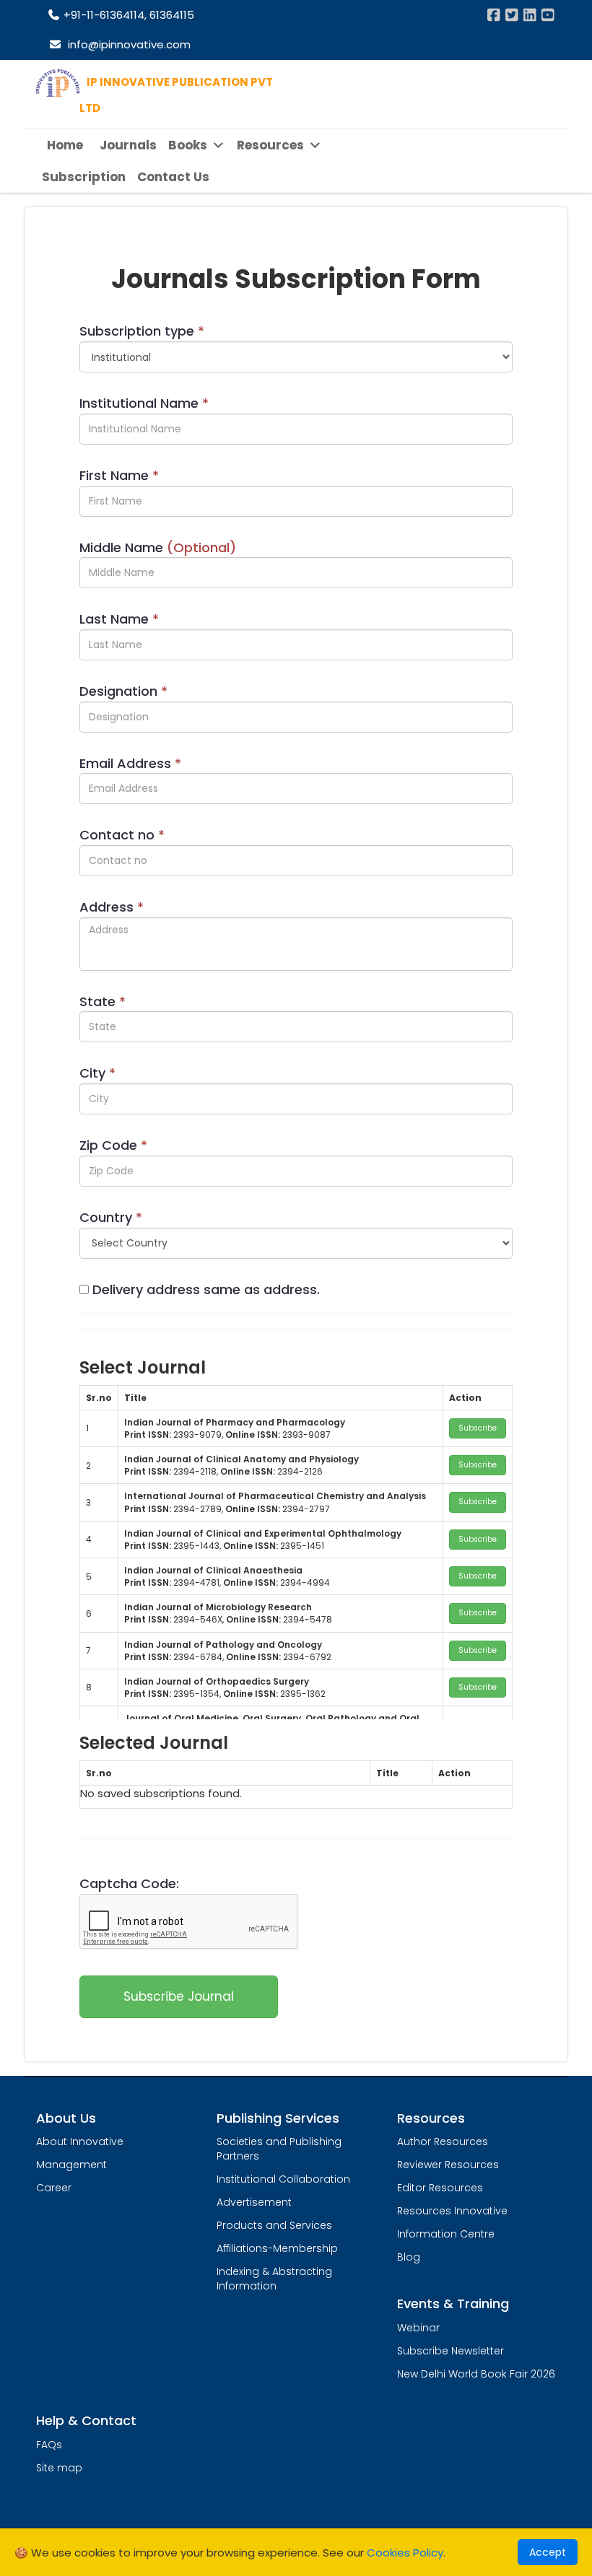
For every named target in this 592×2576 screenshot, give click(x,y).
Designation (123, 691)
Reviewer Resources (448, 2165)
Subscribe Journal (179, 1996)
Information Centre (446, 2234)
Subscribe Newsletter (450, 2351)
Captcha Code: (129, 1883)
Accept (548, 2552)
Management (71, 2165)
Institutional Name (144, 403)
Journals (128, 145)
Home (65, 145)
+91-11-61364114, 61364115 (127, 15)
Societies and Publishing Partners (279, 2149)
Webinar (418, 2328)
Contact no (122, 835)
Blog (409, 2257)
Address (112, 907)
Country (111, 1217)
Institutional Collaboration (283, 2179)
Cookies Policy (405, 2553)
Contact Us (173, 177)
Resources (272, 145)
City (97, 1073)
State (103, 1001)
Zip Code (113, 1145)
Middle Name (158, 547)
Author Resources (443, 2141)
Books (189, 145)
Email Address (130, 763)
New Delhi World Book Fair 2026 (476, 2374)
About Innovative (80, 2141)
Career (54, 2188)
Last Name (119, 619)
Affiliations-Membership (277, 2248)
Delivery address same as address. (206, 1289)
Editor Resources (440, 2188)
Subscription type (142, 331)
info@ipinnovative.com (126, 44)
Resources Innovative (452, 2211)
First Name (119, 475)
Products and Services (274, 2225)
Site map (59, 2468)
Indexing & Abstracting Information (274, 2279)
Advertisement (254, 2202)
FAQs (49, 2445)
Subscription (84, 177)
